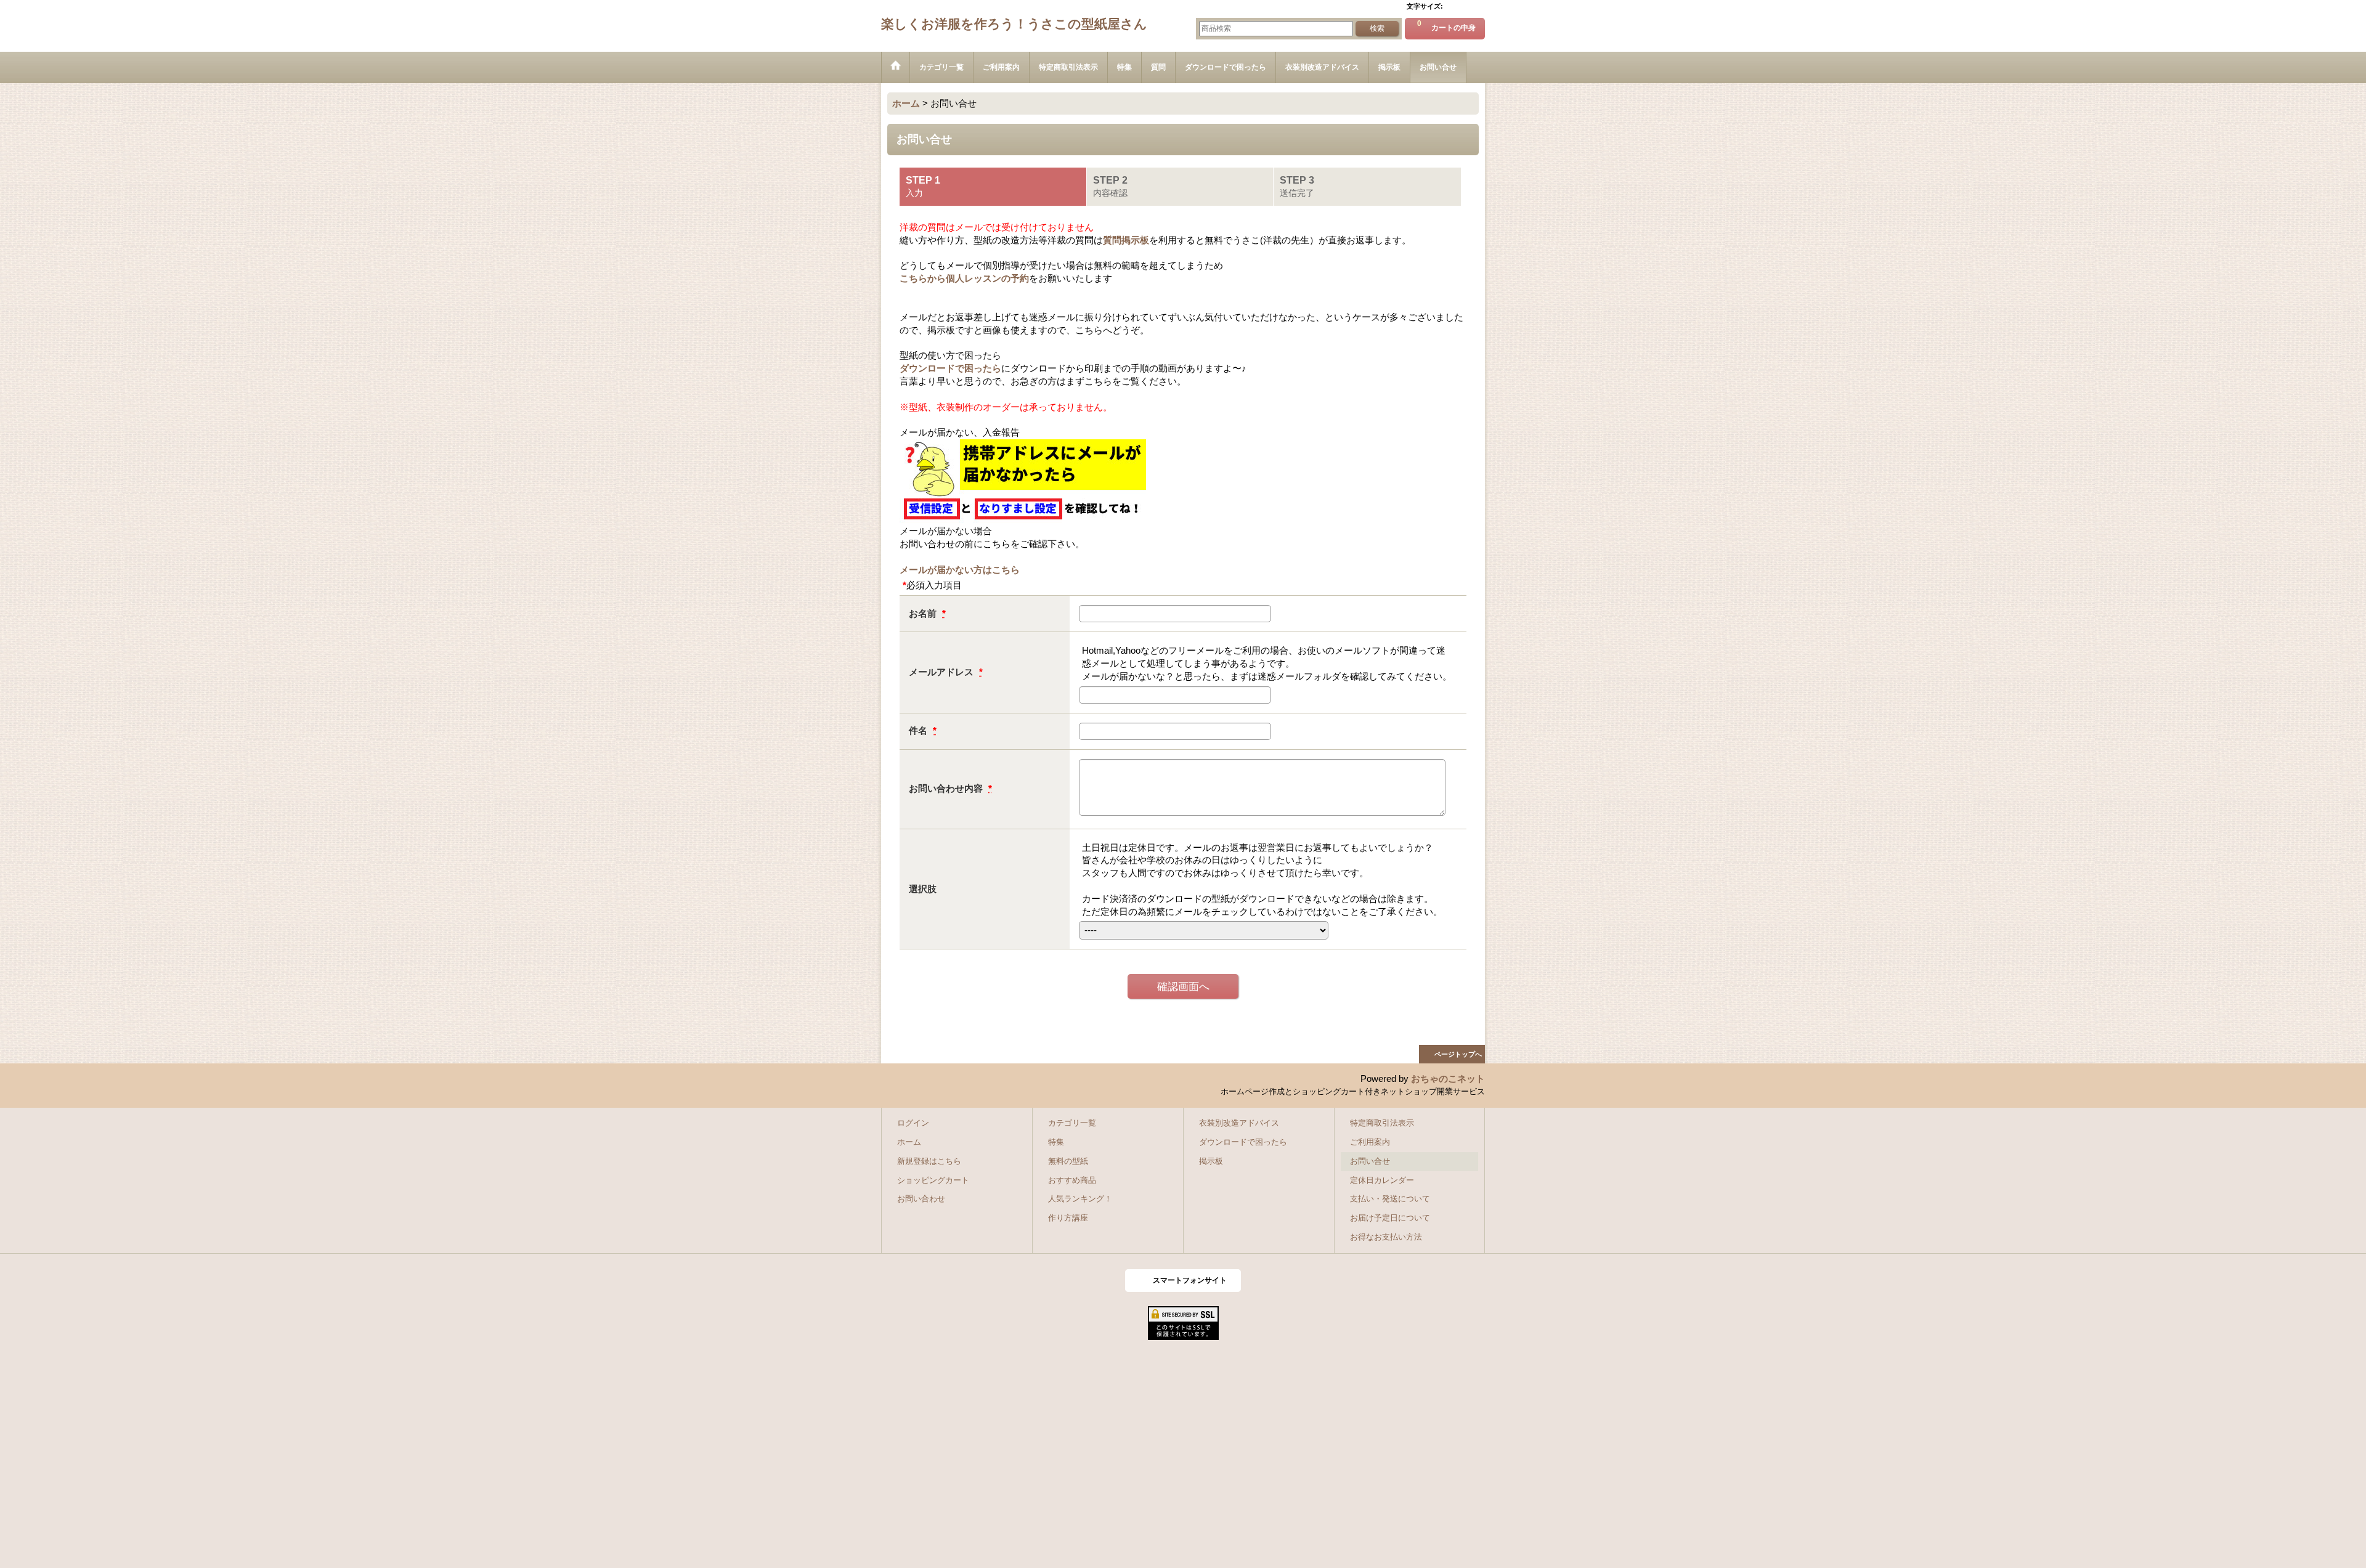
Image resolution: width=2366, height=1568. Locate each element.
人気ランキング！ (1080, 1199)
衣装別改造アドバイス (1239, 1123)
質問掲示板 (1126, 240)
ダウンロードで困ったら (950, 368)
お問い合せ (1370, 1161)
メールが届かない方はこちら (960, 570)
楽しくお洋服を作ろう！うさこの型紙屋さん (1014, 24)
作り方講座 (1068, 1218)
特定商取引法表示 (1382, 1123)
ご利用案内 (1370, 1142)
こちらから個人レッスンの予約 (964, 278)
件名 (919, 731)
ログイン (913, 1123)
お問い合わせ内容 (947, 789)
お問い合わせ (921, 1199)
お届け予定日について (1390, 1218)
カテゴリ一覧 (1072, 1123)
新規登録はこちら (929, 1161)
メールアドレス (942, 672)
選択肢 (923, 889)
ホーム (909, 1142)
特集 (1056, 1142)
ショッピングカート (933, 1180)
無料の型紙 (1068, 1161)
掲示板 (1211, 1161)
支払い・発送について (1390, 1199)
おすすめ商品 (1072, 1180)
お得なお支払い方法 (1386, 1237)
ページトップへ (1458, 1054)
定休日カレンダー (1382, 1180)
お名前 (924, 614)
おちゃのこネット (1448, 1079)
